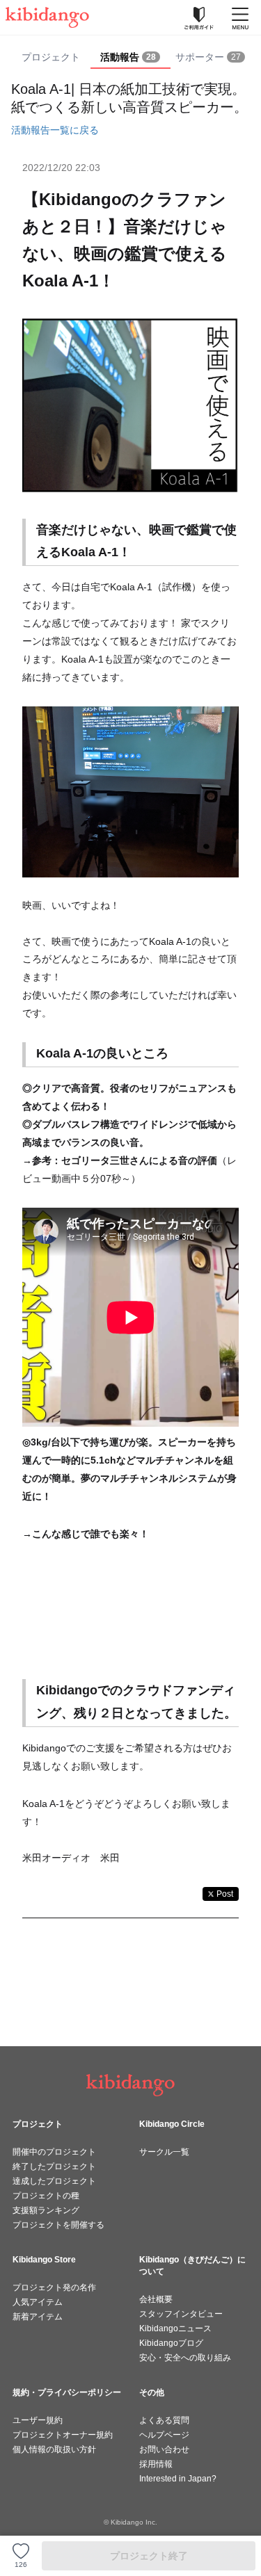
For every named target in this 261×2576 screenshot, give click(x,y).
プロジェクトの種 (46, 2196)
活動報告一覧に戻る (55, 130)
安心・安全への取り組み (185, 2358)
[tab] (130, 58)
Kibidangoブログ (171, 2343)
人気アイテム (38, 2302)
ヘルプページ (164, 2435)
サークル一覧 (164, 2152)
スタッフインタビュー (181, 2314)
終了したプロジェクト (54, 2166)
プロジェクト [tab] (51, 57)
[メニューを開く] (240, 17)
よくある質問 (164, 2420)
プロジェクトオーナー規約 (63, 2435)
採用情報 (156, 2464)
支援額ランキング (46, 2210)
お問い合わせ (164, 2449)
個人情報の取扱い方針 (54, 2449)
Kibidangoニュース (175, 2328)
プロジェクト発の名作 (54, 2287)
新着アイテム (38, 2317)
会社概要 (156, 2299)
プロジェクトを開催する (58, 2225)
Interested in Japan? (178, 2479)
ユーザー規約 (38, 2420)
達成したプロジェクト (54, 2181)
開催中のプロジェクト (54, 2152)
